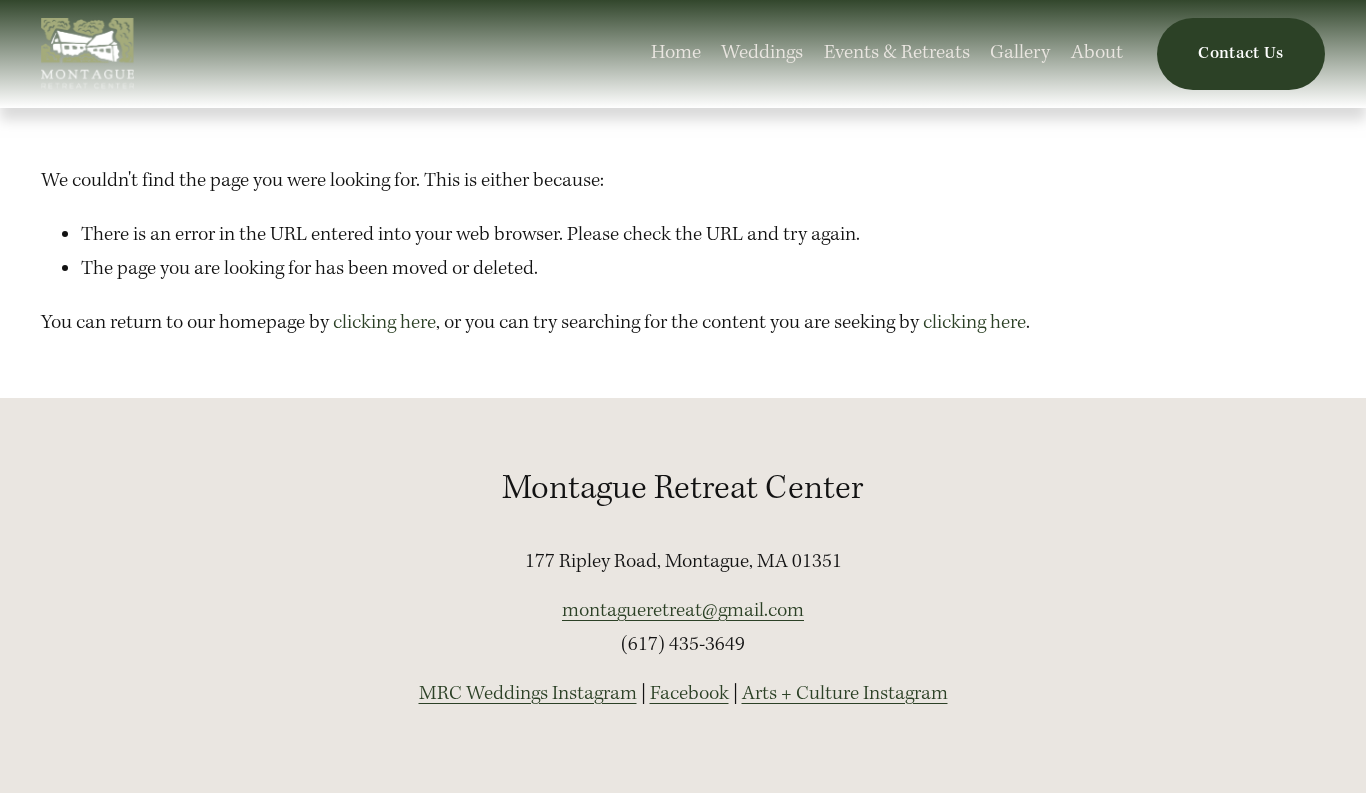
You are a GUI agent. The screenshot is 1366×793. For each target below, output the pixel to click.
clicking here (384, 323)
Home (676, 53)
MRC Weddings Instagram (528, 694)
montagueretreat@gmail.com (683, 611)
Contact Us (1241, 53)
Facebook (689, 694)
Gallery (1020, 53)
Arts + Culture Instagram (845, 694)
